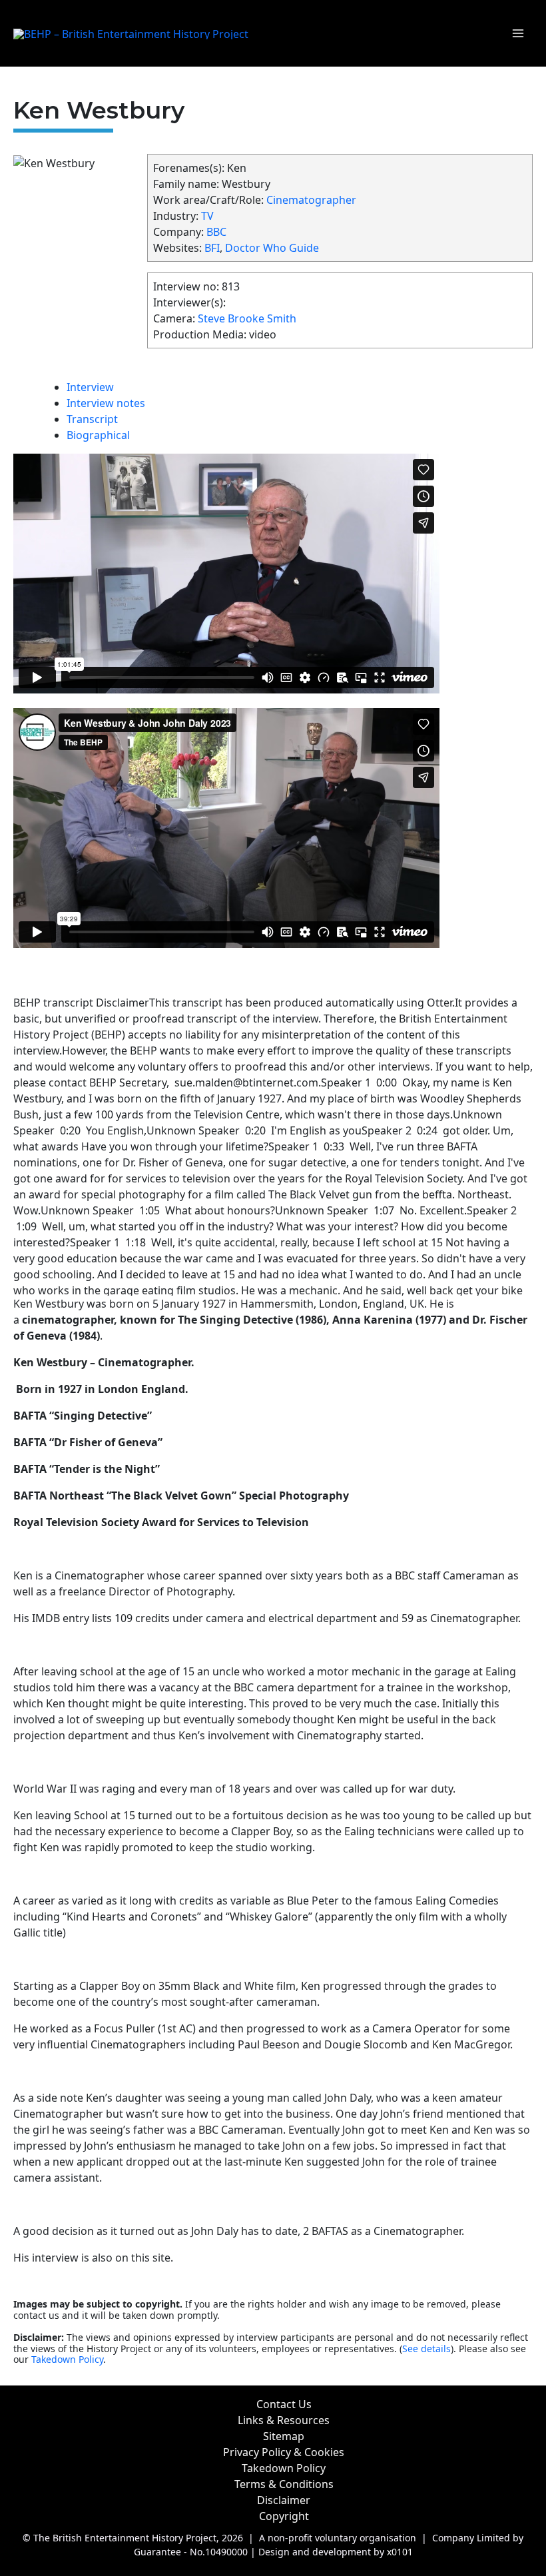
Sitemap (284, 2436)
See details (426, 2349)
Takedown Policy (67, 2359)
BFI (212, 248)
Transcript (92, 419)
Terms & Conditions (284, 2484)
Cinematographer (311, 200)
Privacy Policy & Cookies (284, 2452)
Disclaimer (284, 2500)
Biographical (98, 435)
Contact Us (284, 2404)
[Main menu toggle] (518, 33)
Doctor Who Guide (272, 248)
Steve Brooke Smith (247, 318)
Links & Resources (284, 2420)
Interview (90, 387)
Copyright (284, 2516)
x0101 (400, 2552)
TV (207, 216)
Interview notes (106, 403)
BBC (216, 232)
